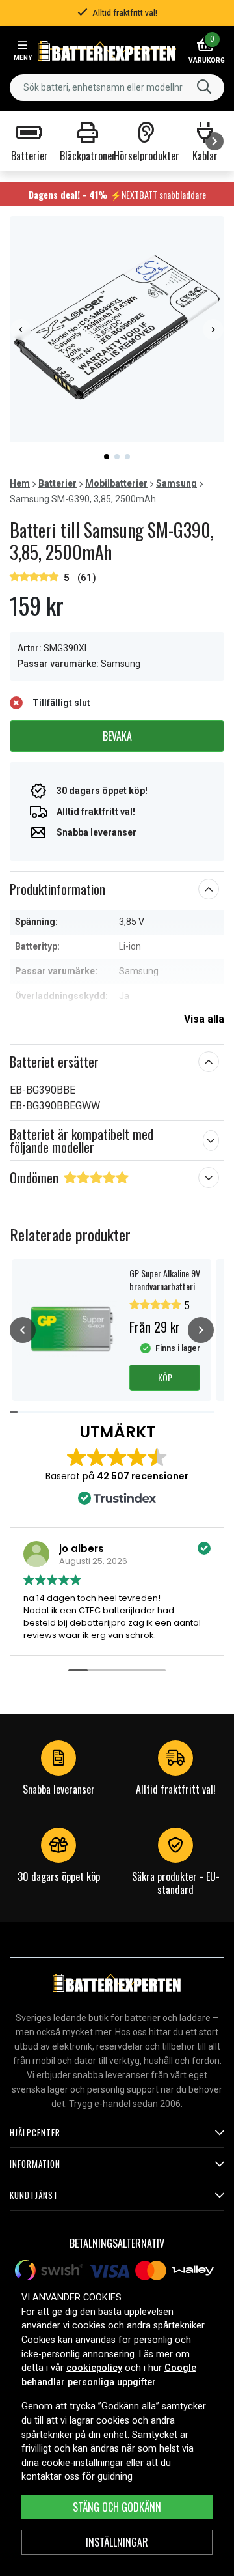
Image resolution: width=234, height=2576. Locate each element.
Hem (20, 483)
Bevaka (117, 736)
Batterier (58, 483)
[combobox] (117, 88)
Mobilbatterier (116, 483)
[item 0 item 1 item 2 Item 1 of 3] (117, 329)
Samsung (176, 483)
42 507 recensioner (143, 1476)
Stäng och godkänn (117, 2507)
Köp (165, 1377)
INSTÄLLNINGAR (117, 2542)
